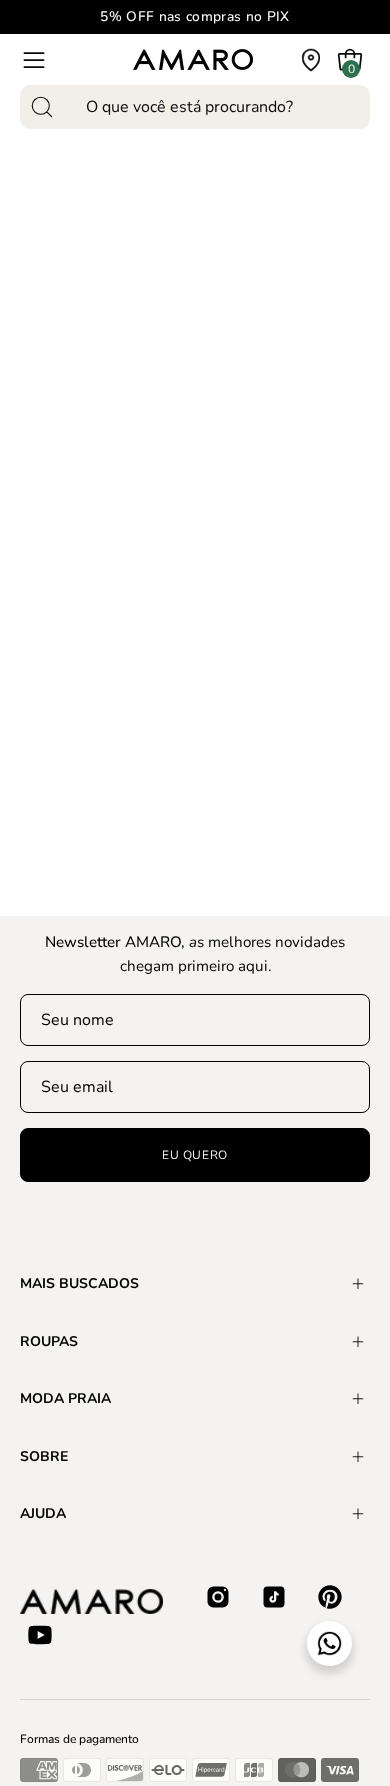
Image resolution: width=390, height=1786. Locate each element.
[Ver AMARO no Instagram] (218, 1597)
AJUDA (43, 1513)
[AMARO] (193, 59)
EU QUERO (195, 1155)
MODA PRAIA (65, 1398)
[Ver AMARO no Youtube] (40, 1635)
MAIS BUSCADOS (79, 1283)
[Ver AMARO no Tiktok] (274, 1597)
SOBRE (44, 1456)
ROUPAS (49, 1341)
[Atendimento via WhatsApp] (329, 1643)
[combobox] (195, 107)
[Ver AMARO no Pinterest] (330, 1597)
